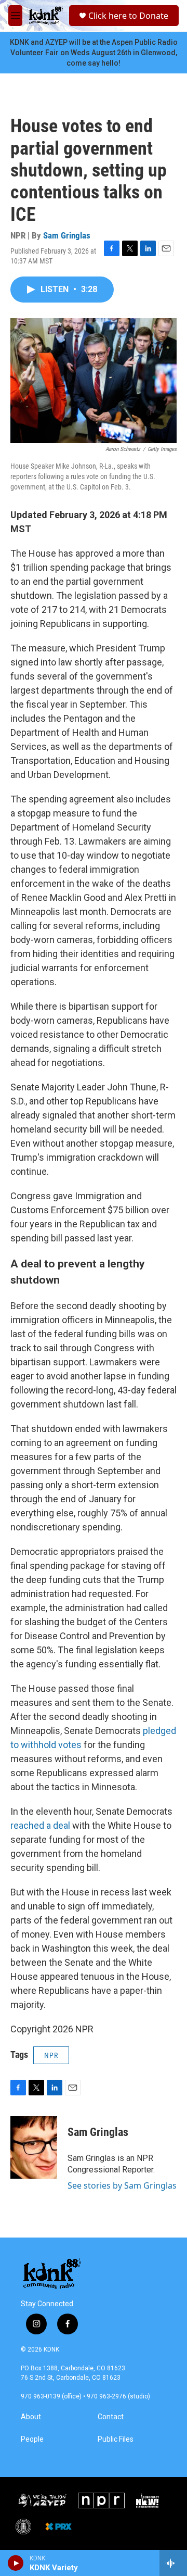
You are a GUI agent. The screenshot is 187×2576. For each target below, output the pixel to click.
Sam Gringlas (67, 235)
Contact (111, 2417)
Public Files (116, 2439)
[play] (16, 2563)
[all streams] (173, 2563)
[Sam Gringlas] (34, 2147)
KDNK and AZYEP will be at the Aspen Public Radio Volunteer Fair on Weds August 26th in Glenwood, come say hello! (94, 53)
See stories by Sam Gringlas (122, 2185)
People (32, 2439)
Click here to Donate (128, 16)
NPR (51, 2055)
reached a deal (40, 1825)
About (31, 2417)
